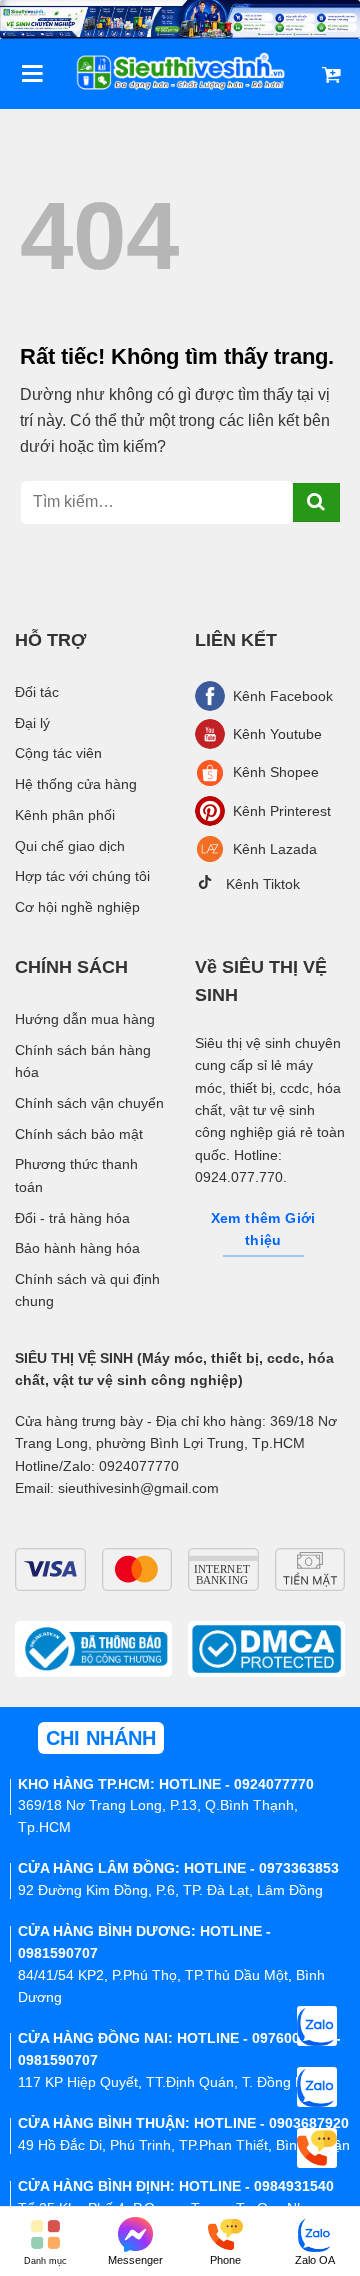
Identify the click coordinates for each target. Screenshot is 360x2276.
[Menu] (32, 73)
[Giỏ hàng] (331, 74)
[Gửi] (316, 502)
